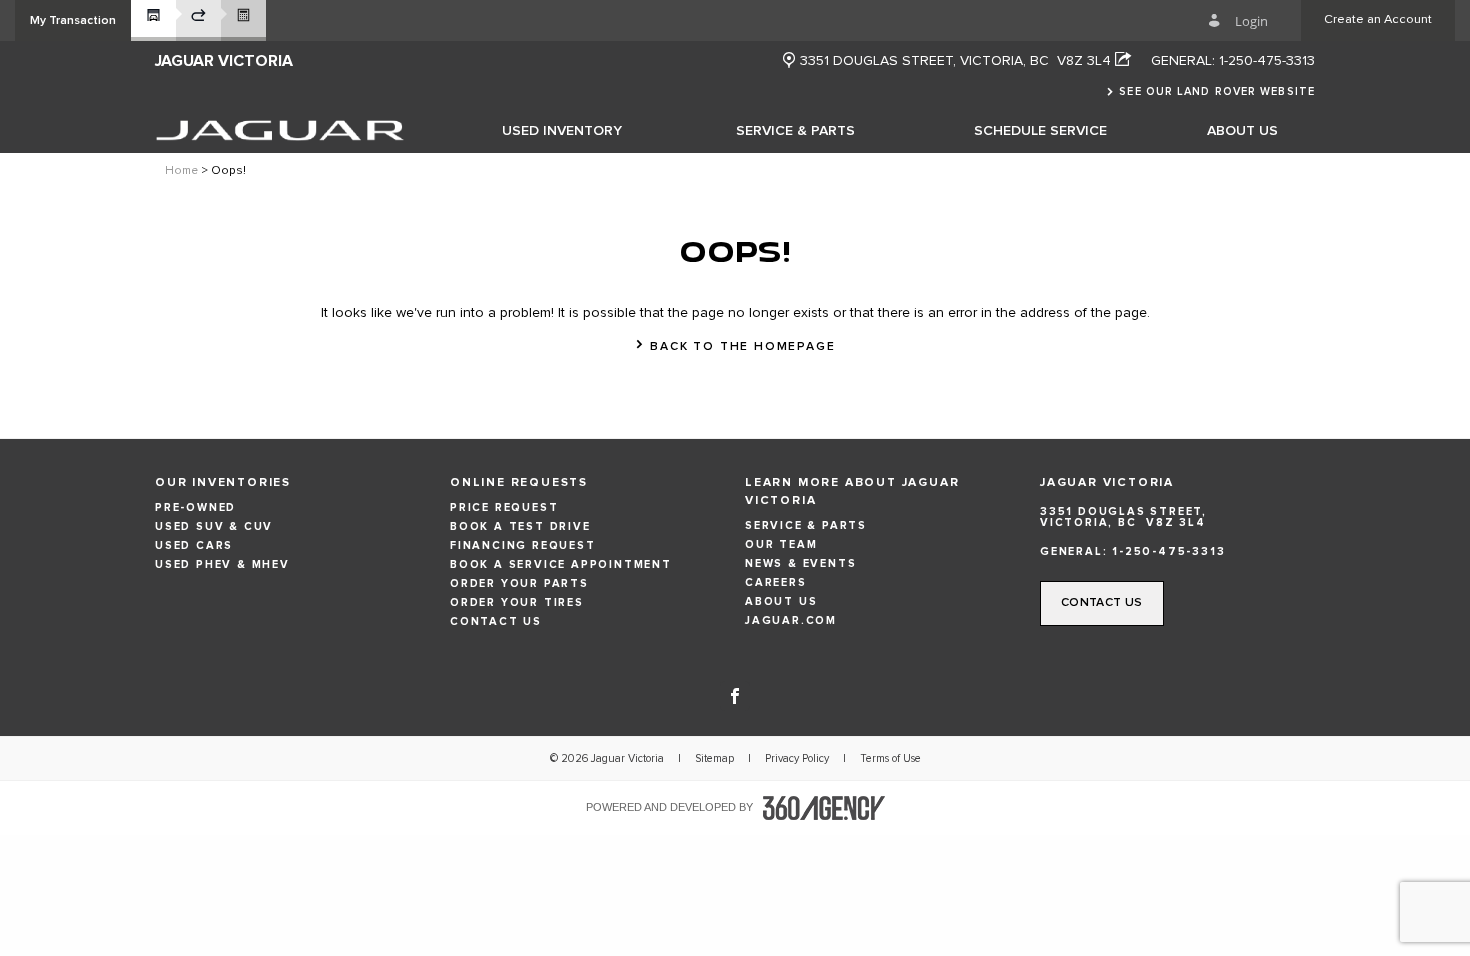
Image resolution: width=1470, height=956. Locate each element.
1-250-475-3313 (1267, 61)
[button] (73, 20)
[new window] (789, 61)
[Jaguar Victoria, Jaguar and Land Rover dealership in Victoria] (280, 130)
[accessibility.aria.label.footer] (824, 808)
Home (181, 171)
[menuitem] (562, 130)
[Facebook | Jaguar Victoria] (735, 694)
